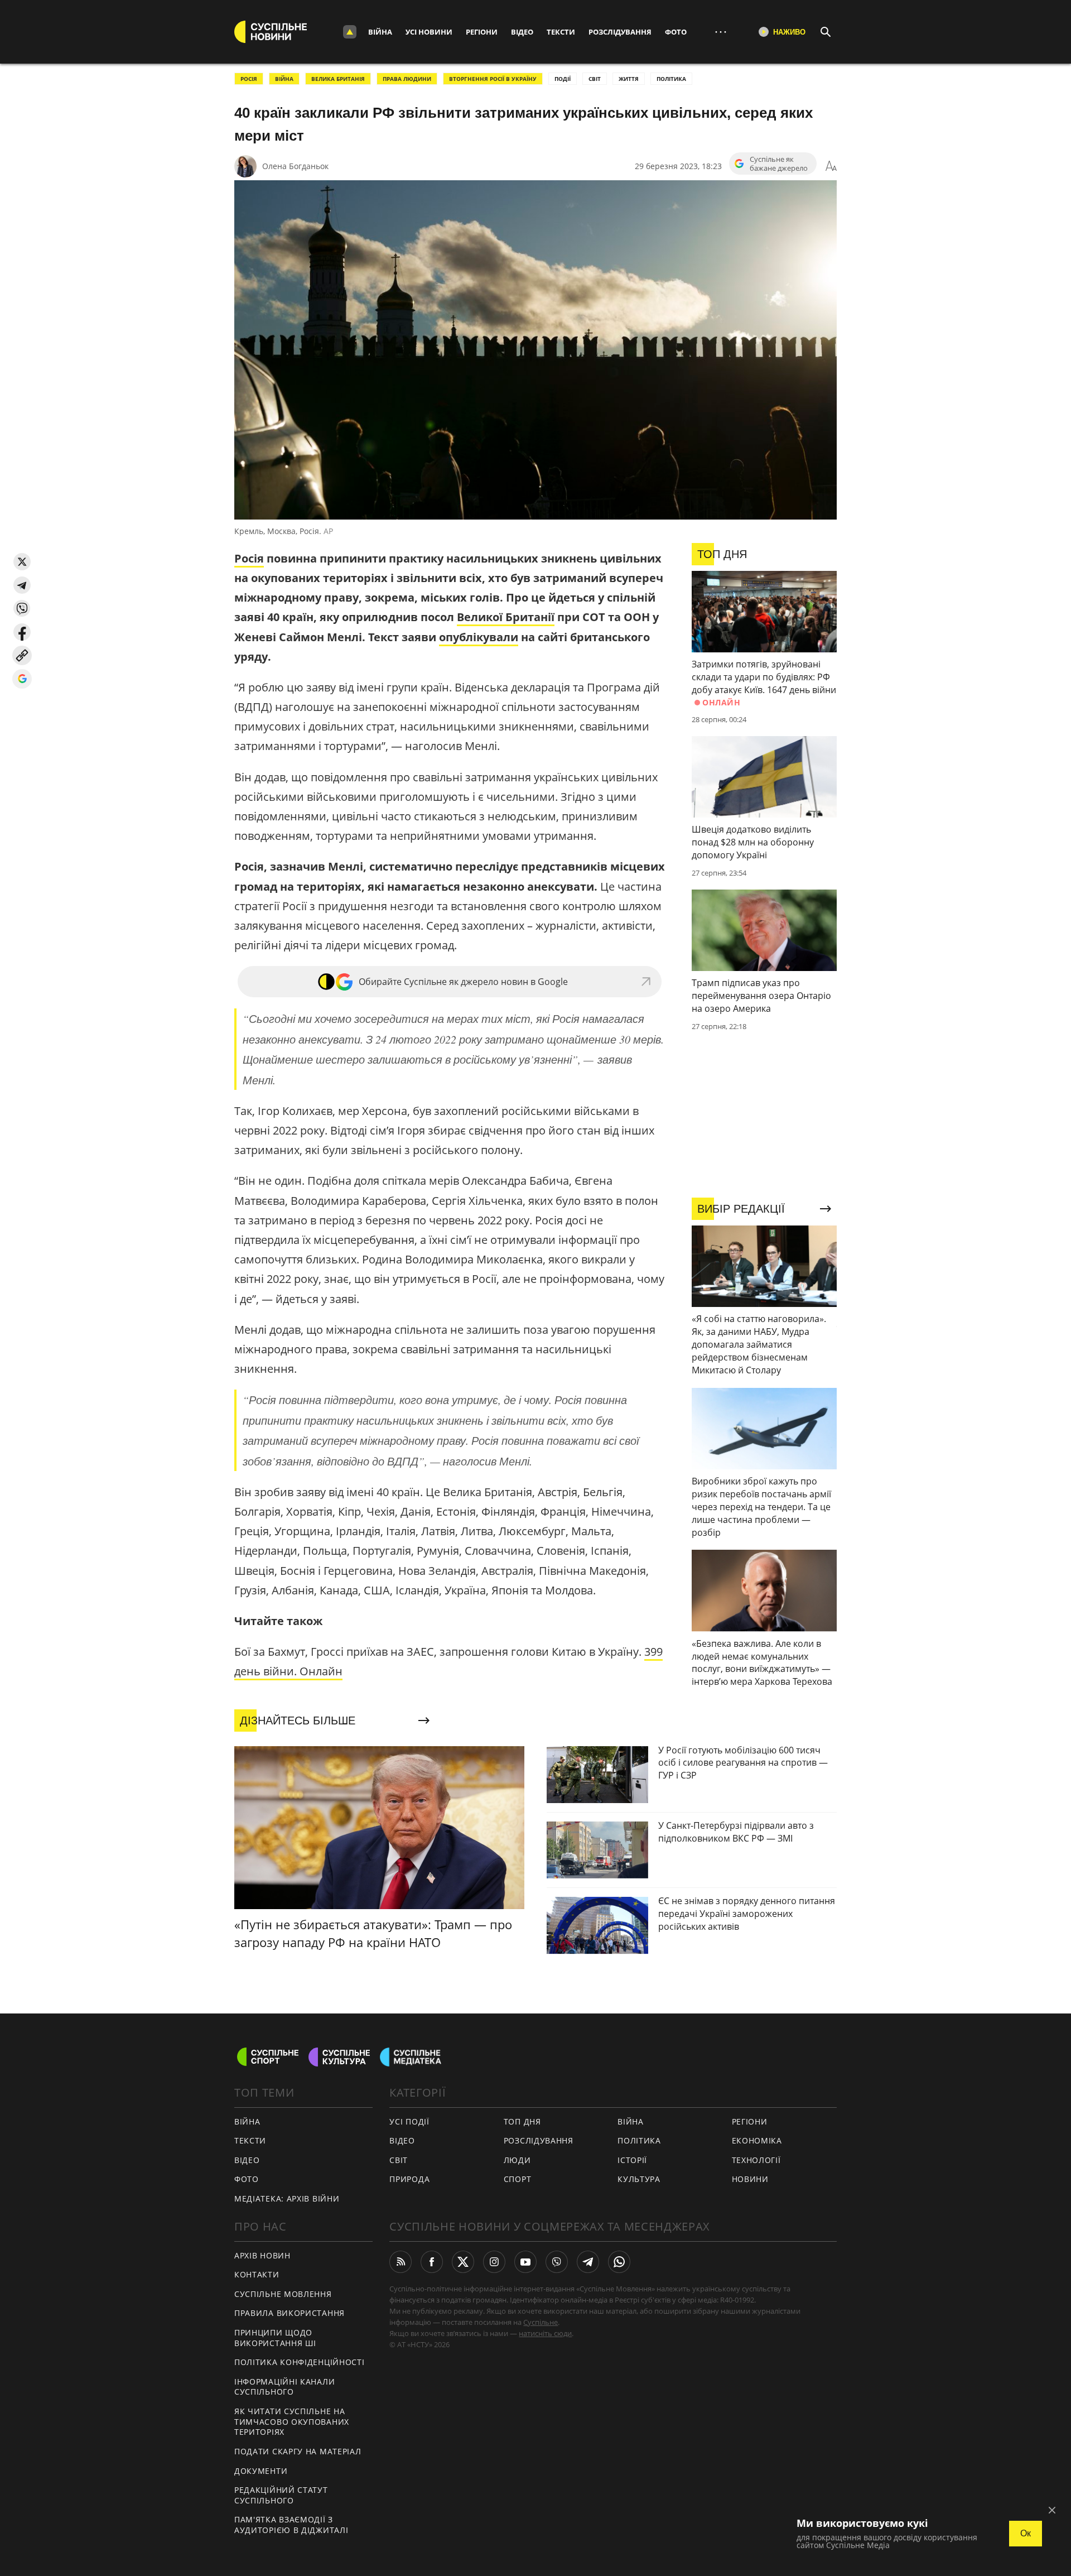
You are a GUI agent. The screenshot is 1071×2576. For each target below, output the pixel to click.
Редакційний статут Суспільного (281, 2495)
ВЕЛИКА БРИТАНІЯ (338, 79)
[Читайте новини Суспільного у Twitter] (463, 2262)
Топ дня (522, 2121)
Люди (517, 2160)
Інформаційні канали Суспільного (284, 2387)
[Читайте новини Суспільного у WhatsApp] (619, 2262)
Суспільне (541, 2322)
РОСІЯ (249, 79)
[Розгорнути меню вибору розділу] (350, 32)
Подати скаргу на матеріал (298, 2451)
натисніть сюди (545, 2333)
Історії (632, 2160)
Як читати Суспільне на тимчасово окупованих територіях (292, 2421)
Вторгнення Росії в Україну (493, 79)
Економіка (757, 2140)
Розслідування (620, 32)
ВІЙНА (284, 79)
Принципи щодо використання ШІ (275, 2338)
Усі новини (429, 32)
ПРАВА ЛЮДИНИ (407, 79)
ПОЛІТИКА (671, 79)
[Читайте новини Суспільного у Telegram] (588, 2262)
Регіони (482, 32)
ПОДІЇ (563, 79)
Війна (380, 32)
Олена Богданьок (295, 166)
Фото (676, 32)
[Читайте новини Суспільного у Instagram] (494, 2262)
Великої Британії (506, 617)
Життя (629, 79)
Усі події (409, 2121)
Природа (409, 2179)
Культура (639, 2179)
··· (721, 32)
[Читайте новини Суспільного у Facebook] (432, 2262)
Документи (261, 2471)
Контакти (257, 2274)
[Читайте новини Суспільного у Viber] (557, 2262)
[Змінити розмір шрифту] (831, 166)
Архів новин (262, 2255)
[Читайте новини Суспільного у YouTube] (525, 2262)
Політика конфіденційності (300, 2362)
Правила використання (290, 2313)
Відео (522, 32)
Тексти (561, 32)
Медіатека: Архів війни (287, 2198)
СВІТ (595, 79)
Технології (756, 2160)
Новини (750, 2179)
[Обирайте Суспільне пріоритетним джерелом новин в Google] (22, 679)
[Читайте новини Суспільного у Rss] (401, 2262)
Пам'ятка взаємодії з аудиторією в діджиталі (291, 2525)
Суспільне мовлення (283, 2294)
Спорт (518, 2179)
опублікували (479, 637)
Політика (639, 2140)
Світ (399, 2160)
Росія (249, 558)
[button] (22, 562)
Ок (1026, 2533)
